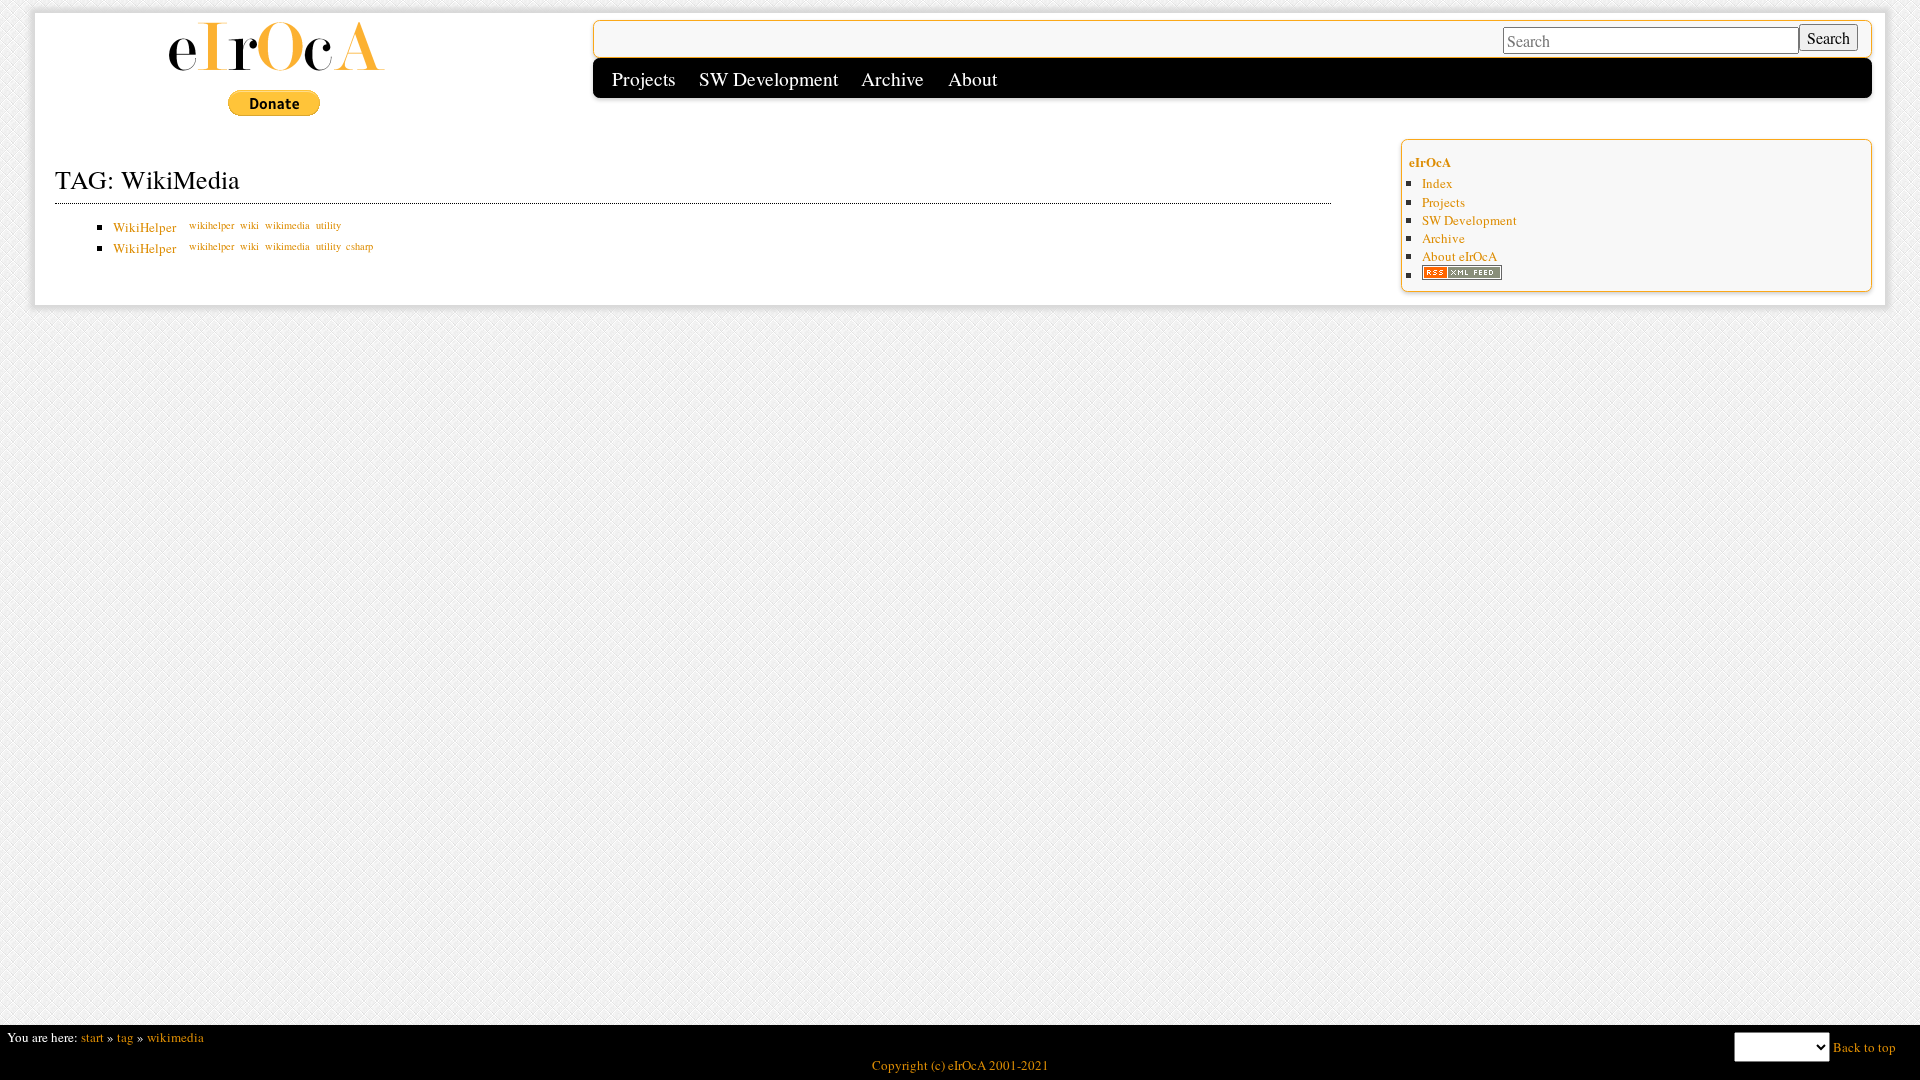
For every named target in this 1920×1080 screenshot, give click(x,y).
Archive (892, 78)
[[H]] (276, 68)
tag (125, 1037)
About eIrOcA (1459, 256)
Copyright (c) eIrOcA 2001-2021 (960, 1065)
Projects (644, 78)
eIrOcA (1430, 161)
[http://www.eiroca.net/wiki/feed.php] (1462, 275)
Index (1437, 183)
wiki (249, 225)
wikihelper (211, 225)
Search (1828, 37)
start (92, 1037)
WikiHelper (144, 227)
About (972, 78)
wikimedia (287, 225)
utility (328, 225)
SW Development (768, 78)
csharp (359, 246)
